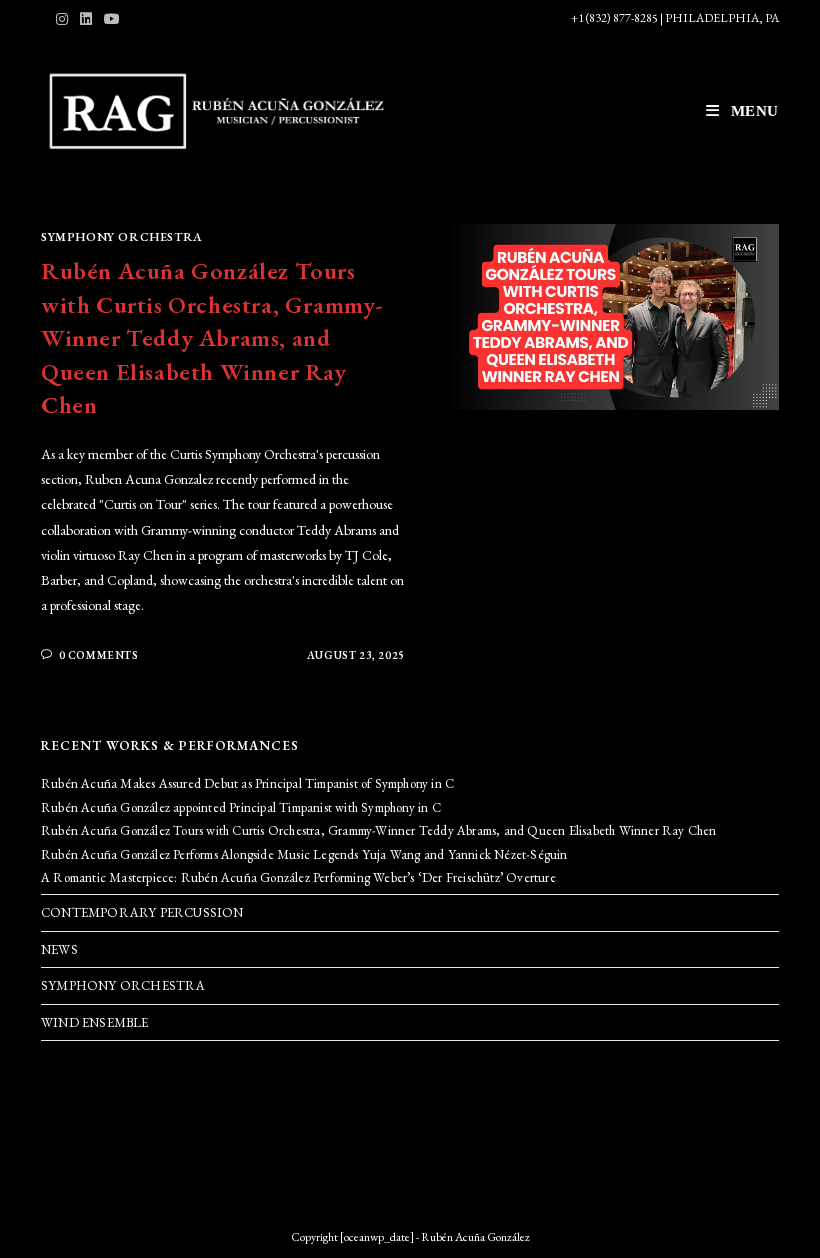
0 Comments (99, 655)
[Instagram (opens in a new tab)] (65, 19)
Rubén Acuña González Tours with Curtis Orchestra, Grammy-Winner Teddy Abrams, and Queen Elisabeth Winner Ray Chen (212, 337)
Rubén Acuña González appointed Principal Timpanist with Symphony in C (241, 807)
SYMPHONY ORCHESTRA (122, 237)
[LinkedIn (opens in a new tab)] (86, 19)
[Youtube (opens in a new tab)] (112, 19)
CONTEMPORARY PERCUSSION (142, 912)
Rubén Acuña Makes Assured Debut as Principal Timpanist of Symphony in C (247, 783)
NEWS (59, 949)
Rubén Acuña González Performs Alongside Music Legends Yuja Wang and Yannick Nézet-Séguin (304, 854)
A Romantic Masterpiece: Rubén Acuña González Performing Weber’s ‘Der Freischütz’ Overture (298, 877)
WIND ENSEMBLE (95, 1022)
